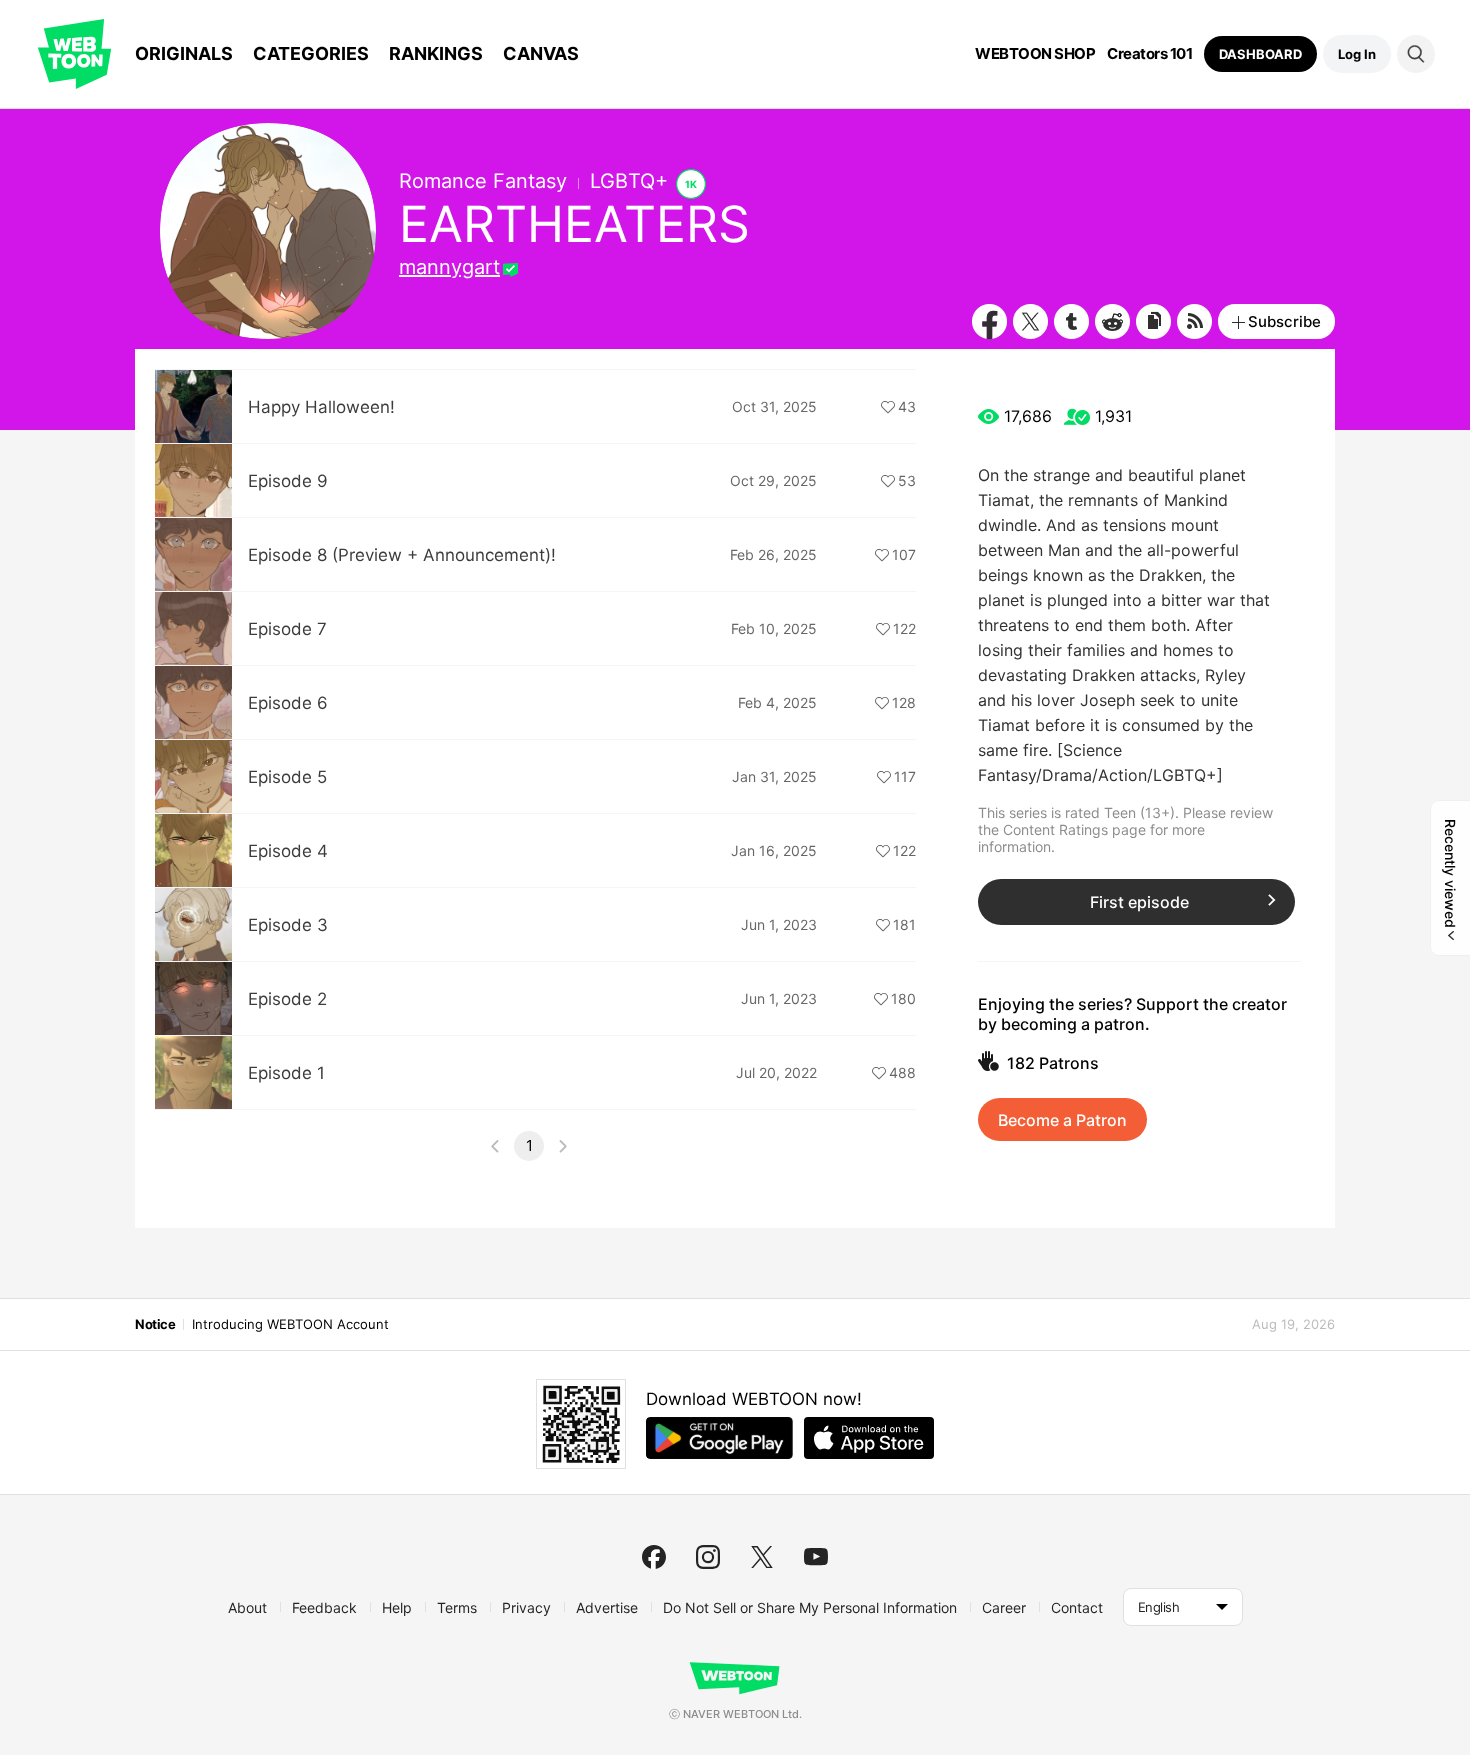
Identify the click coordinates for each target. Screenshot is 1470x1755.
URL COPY (1153, 321)
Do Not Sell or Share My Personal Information (810, 1607)
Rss (1194, 321)
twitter (762, 1557)
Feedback (324, 1607)
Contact (1077, 1607)
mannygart (449, 267)
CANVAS (541, 53)
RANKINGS (436, 53)
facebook (654, 1557)
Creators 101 (1149, 54)
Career (1004, 1607)
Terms (457, 1607)
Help (397, 1607)
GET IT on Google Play (719, 1438)
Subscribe (1284, 321)
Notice (155, 1324)
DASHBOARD (1260, 54)
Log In (1357, 54)
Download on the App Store (869, 1438)
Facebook (989, 321)
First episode (1139, 902)
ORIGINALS (184, 53)
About (247, 1607)
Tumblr (1071, 321)
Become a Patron (1062, 1120)
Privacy (526, 1607)
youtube (816, 1557)
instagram (708, 1557)
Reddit (1112, 321)
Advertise (607, 1607)
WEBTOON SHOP (1035, 54)
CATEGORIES (311, 53)
